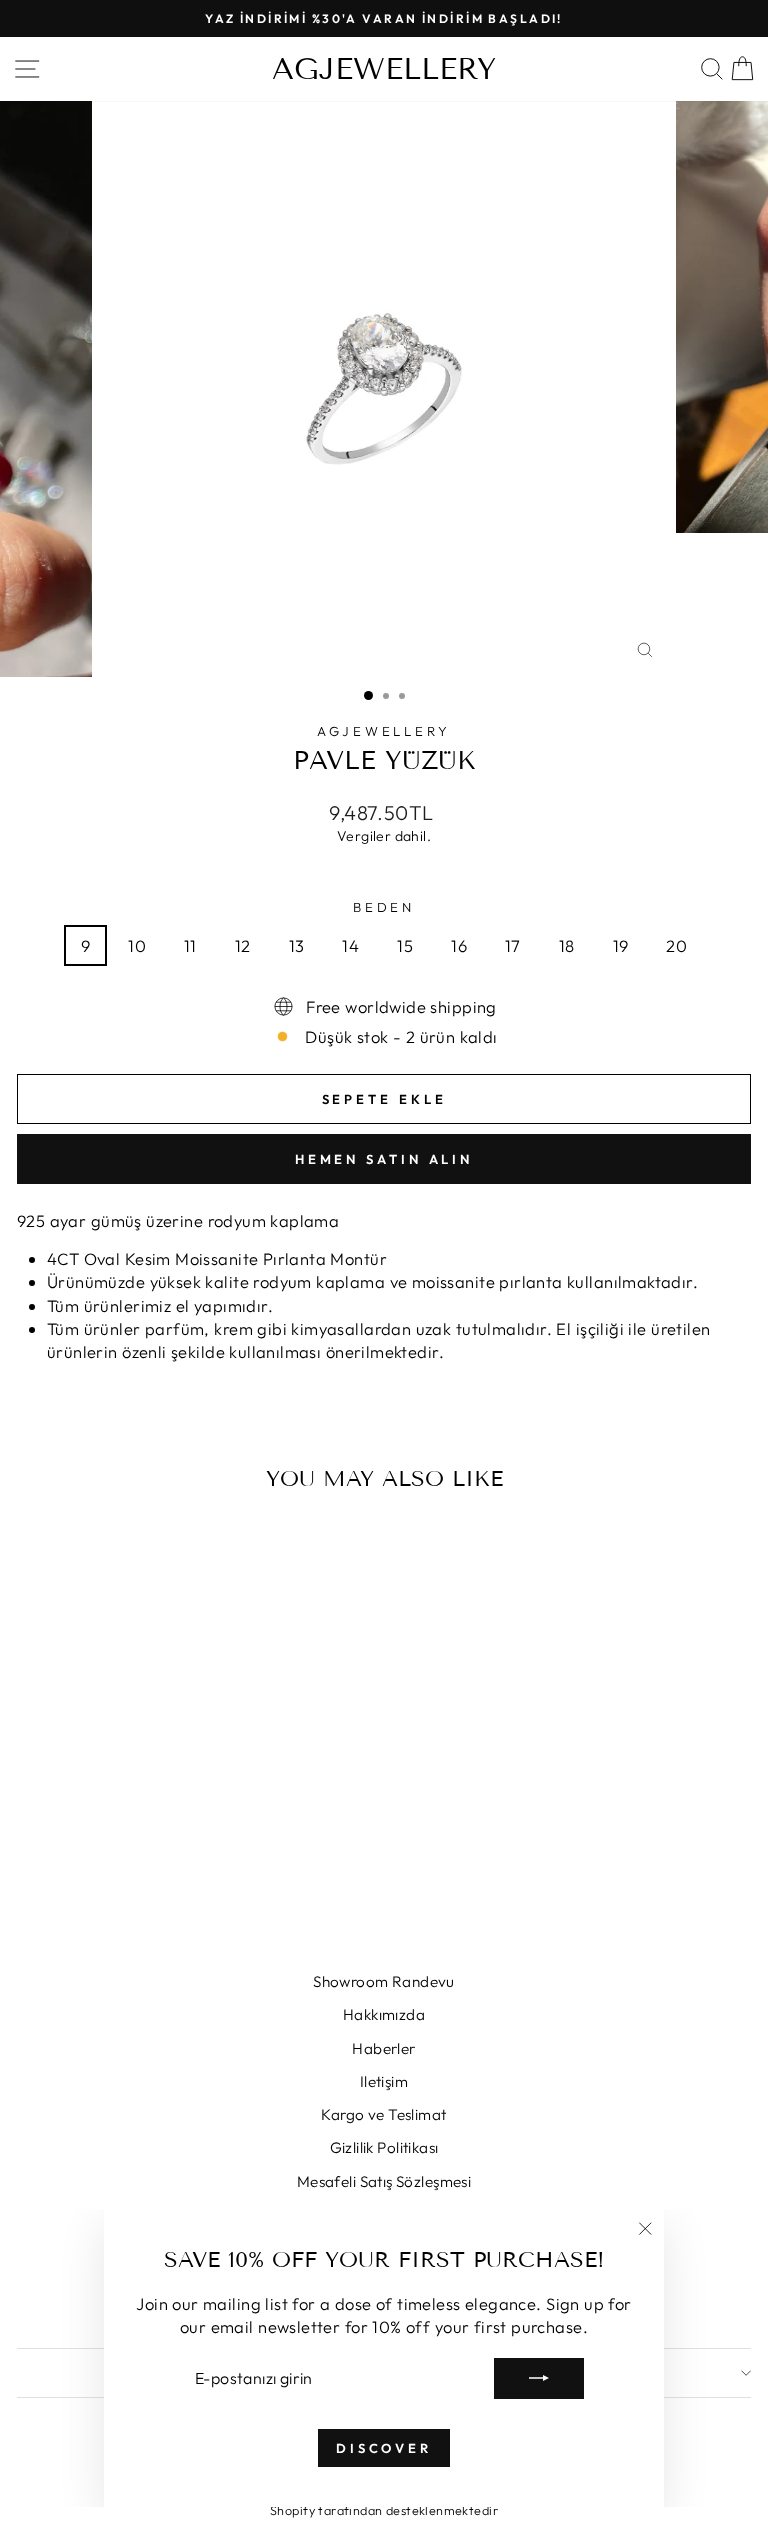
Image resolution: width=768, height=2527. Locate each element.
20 (676, 945)
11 (190, 945)
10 (137, 945)
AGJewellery (384, 731)
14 (350, 945)
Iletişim (384, 2081)
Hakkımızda (384, 2014)
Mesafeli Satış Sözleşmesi (384, 2181)
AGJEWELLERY (384, 69)
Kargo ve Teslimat (383, 2114)
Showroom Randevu (384, 1981)
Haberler (383, 2048)
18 (567, 945)
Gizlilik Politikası (384, 2147)
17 (513, 945)
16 (459, 945)
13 (297, 945)
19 (621, 945)
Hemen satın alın (384, 1159)
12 (243, 945)
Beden (384, 907)
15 (405, 945)
